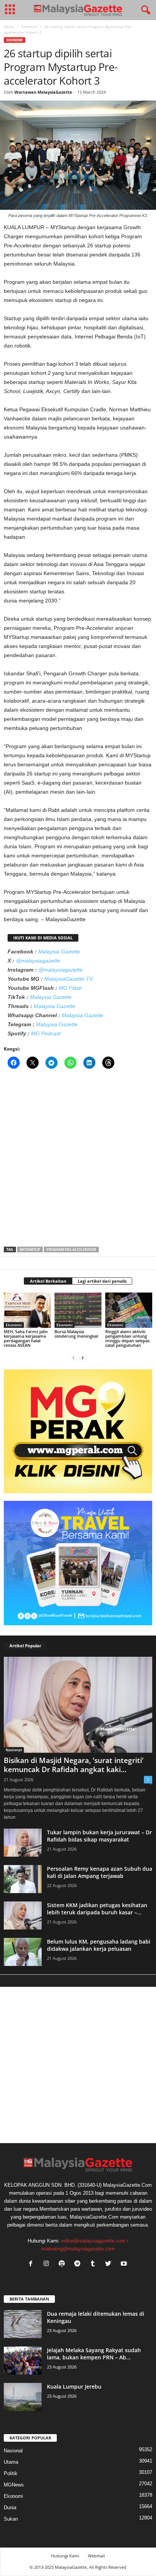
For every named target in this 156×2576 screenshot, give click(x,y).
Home (9, 27)
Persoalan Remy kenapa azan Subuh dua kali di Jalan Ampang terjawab (100, 1872)
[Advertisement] (78, 1160)
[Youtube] (125, 2264)
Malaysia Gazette (59, 951)
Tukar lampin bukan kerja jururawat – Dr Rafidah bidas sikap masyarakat (99, 1836)
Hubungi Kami (65, 2556)
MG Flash (70, 988)
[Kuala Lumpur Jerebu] (23, 2397)
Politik (11, 2473)
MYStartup (30, 1249)
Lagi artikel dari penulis (102, 1281)
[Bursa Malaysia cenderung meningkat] (78, 1310)
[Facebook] (32, 2264)
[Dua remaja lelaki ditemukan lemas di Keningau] (23, 2324)
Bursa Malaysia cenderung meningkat (76, 1334)
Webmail (96, 2556)
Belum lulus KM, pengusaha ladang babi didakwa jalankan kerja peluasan (99, 1945)
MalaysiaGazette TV (69, 979)
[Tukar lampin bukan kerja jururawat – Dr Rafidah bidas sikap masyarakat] (23, 1843)
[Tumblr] (94, 2264)
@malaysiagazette (38, 961)
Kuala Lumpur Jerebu (74, 2386)
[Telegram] (79, 2264)
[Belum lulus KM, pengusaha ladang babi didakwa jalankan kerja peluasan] (23, 1952)
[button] (144, 10)
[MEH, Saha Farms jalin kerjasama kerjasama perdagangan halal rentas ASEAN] (27, 1310)
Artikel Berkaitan (48, 1281)
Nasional (14, 1750)
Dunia (10, 2508)
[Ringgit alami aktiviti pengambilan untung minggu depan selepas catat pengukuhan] (129, 1310)
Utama (11, 2462)
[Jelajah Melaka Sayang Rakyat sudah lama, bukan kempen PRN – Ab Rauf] (23, 2361)
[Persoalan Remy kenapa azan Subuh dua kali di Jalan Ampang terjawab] (23, 1879)
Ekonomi (29, 27)
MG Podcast (46, 1033)
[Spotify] (63, 2264)
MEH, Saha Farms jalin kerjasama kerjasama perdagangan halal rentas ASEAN (26, 1338)
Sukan (11, 2519)
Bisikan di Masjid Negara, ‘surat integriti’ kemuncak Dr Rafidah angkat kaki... (74, 1765)
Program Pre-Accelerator (71, 1249)
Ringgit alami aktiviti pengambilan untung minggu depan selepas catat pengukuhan (127, 1338)
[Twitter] (110, 2264)
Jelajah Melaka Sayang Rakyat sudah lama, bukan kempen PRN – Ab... (94, 2354)
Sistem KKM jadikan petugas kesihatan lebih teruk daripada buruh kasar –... (97, 1909)
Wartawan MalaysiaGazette (43, 92)
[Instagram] (48, 2264)
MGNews (14, 2485)
